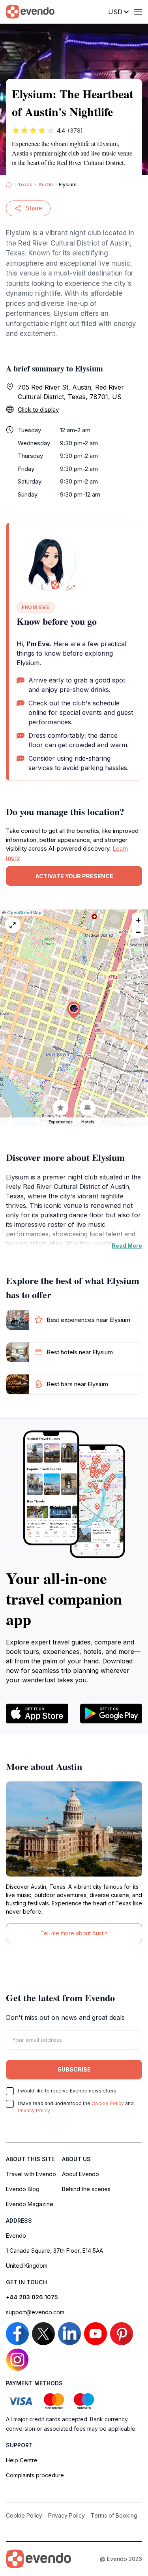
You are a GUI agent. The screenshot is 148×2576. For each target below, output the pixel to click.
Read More (127, 1246)
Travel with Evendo (31, 2174)
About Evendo (81, 2174)
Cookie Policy (108, 2103)
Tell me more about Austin (74, 1933)
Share (34, 208)
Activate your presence (74, 876)
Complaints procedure (35, 2475)
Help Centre (22, 2460)
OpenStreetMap (24, 913)
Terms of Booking (114, 2515)
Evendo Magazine (30, 2204)
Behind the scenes (86, 2189)
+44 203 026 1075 (32, 2297)
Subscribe (74, 2069)
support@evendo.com (35, 2312)
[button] (74, 1010)
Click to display (38, 410)
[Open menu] (138, 12)
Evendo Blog (23, 2189)
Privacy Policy (34, 2110)
